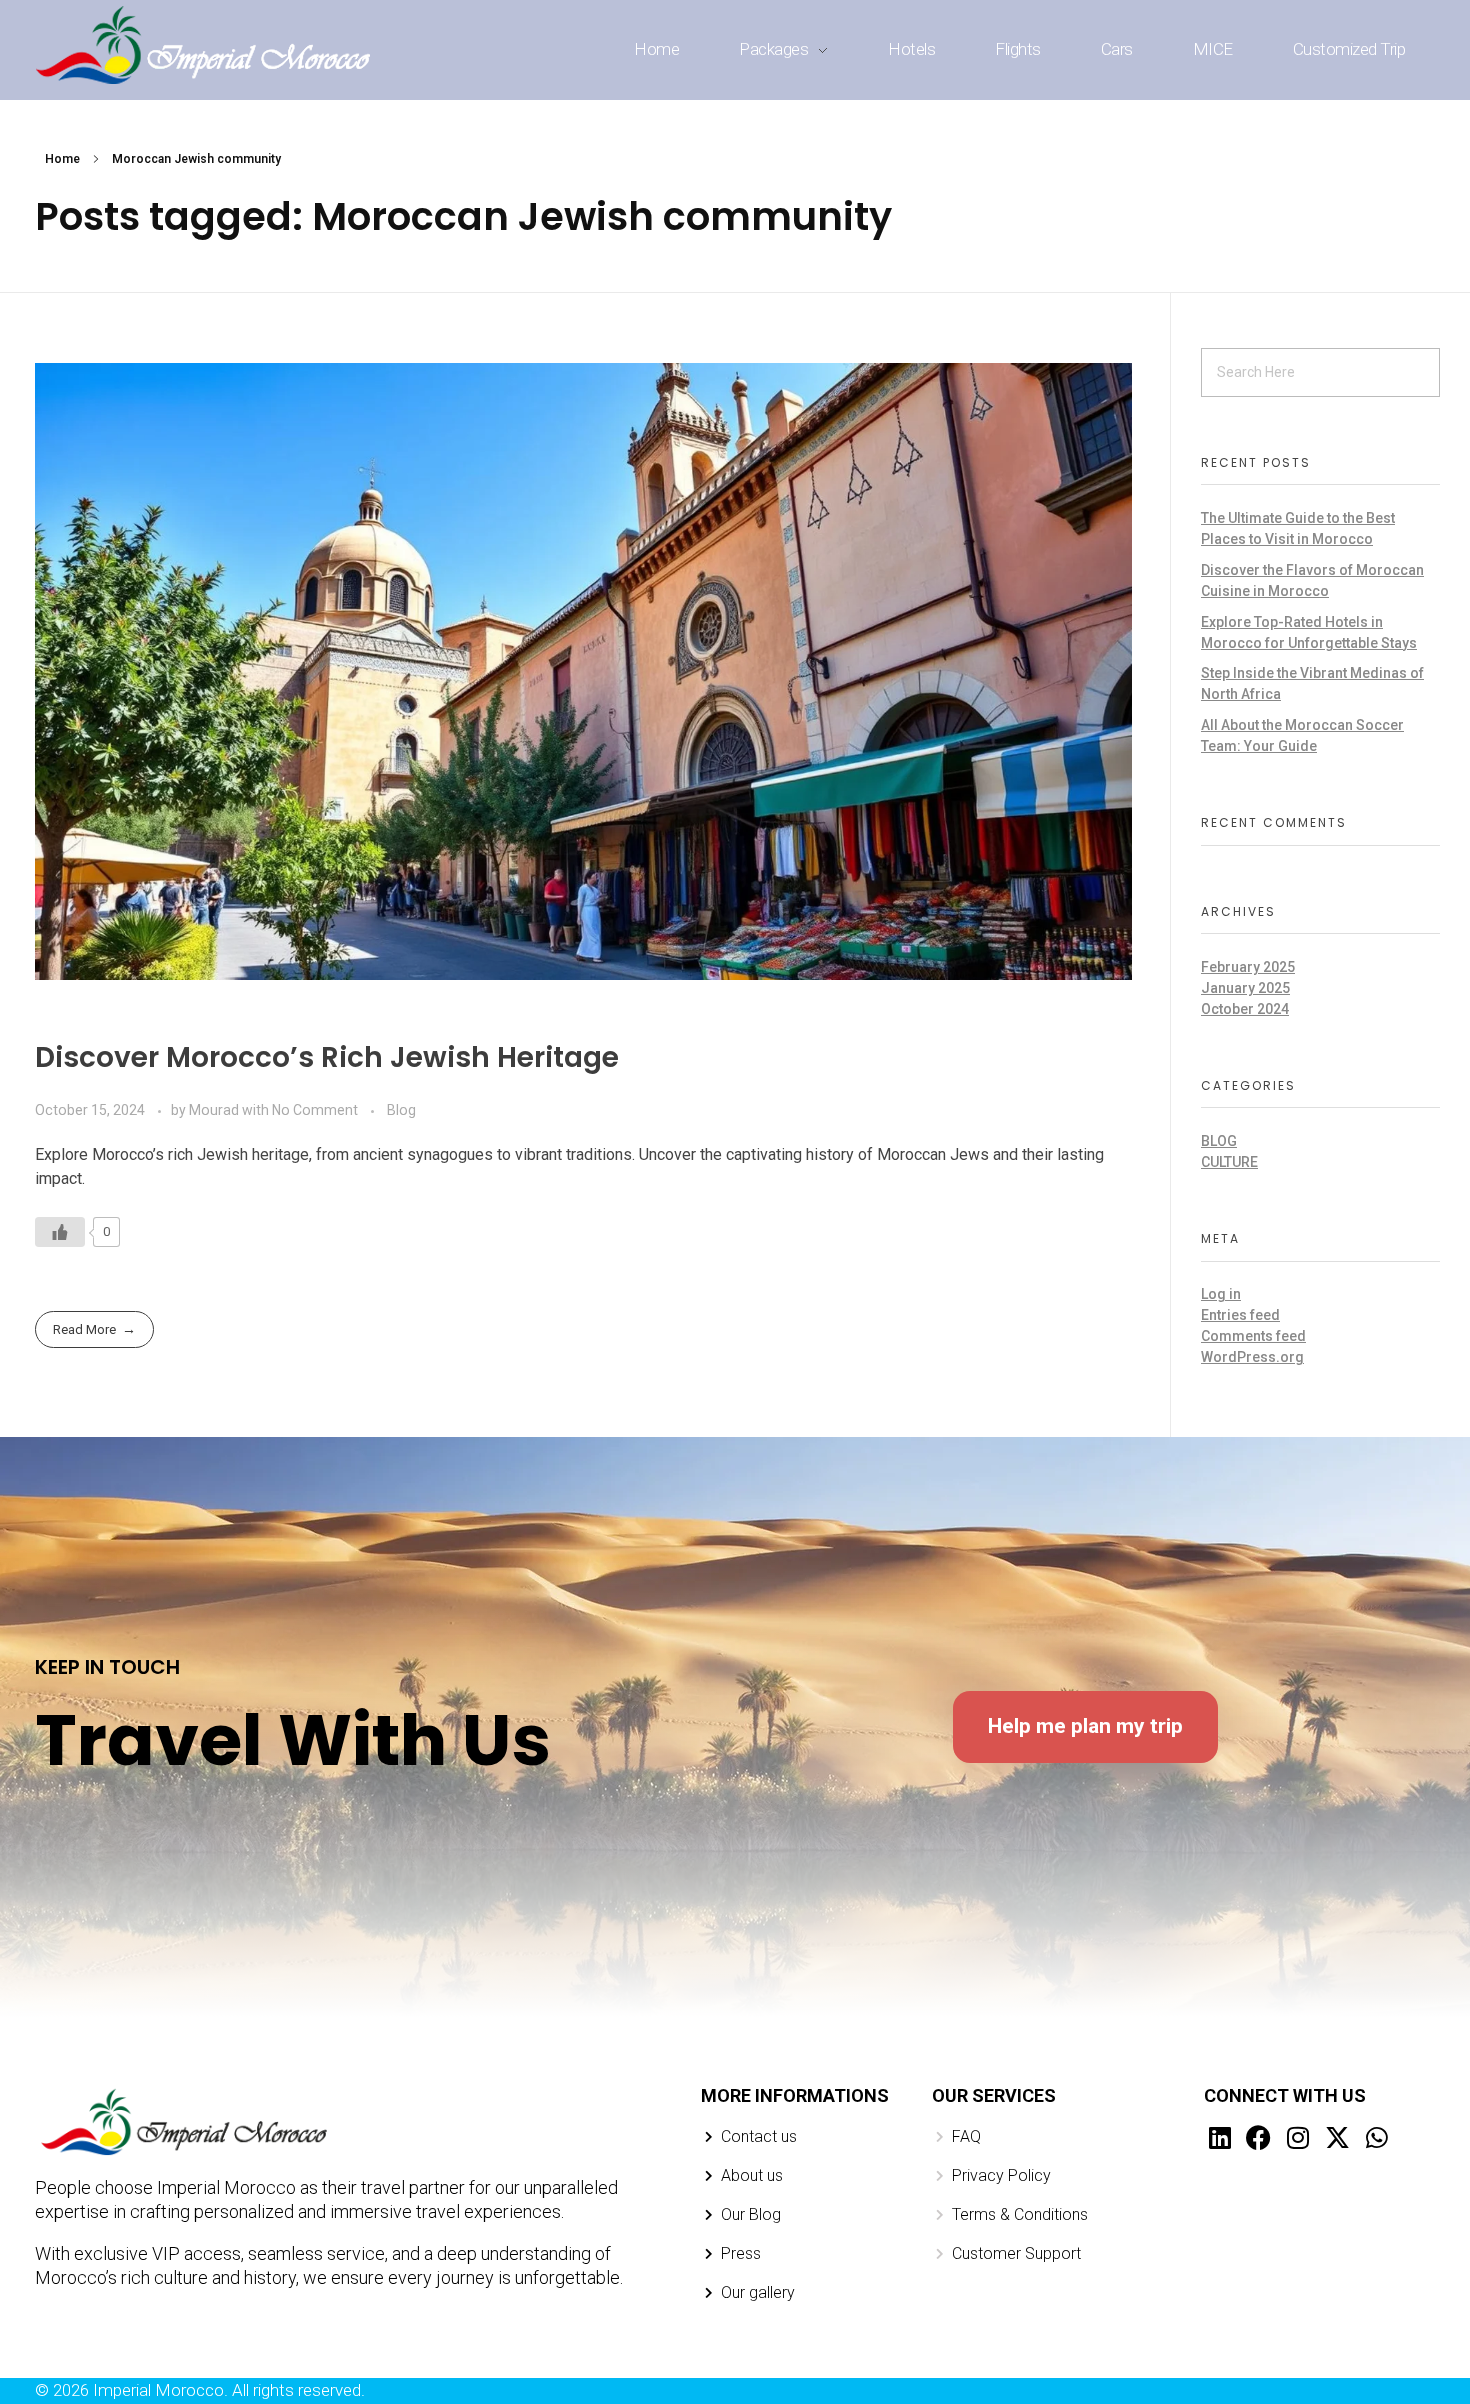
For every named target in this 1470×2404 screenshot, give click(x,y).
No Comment (315, 1110)
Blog (401, 1110)
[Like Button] (60, 1232)
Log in (1221, 1294)
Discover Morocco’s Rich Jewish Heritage (327, 1057)
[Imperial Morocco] (205, 47)
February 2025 (1248, 967)
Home (62, 159)
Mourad (215, 1110)
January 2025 (1245, 988)
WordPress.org (1252, 1357)
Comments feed (1253, 1336)
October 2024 (1245, 1009)
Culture (1229, 1162)
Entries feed (1240, 1315)
